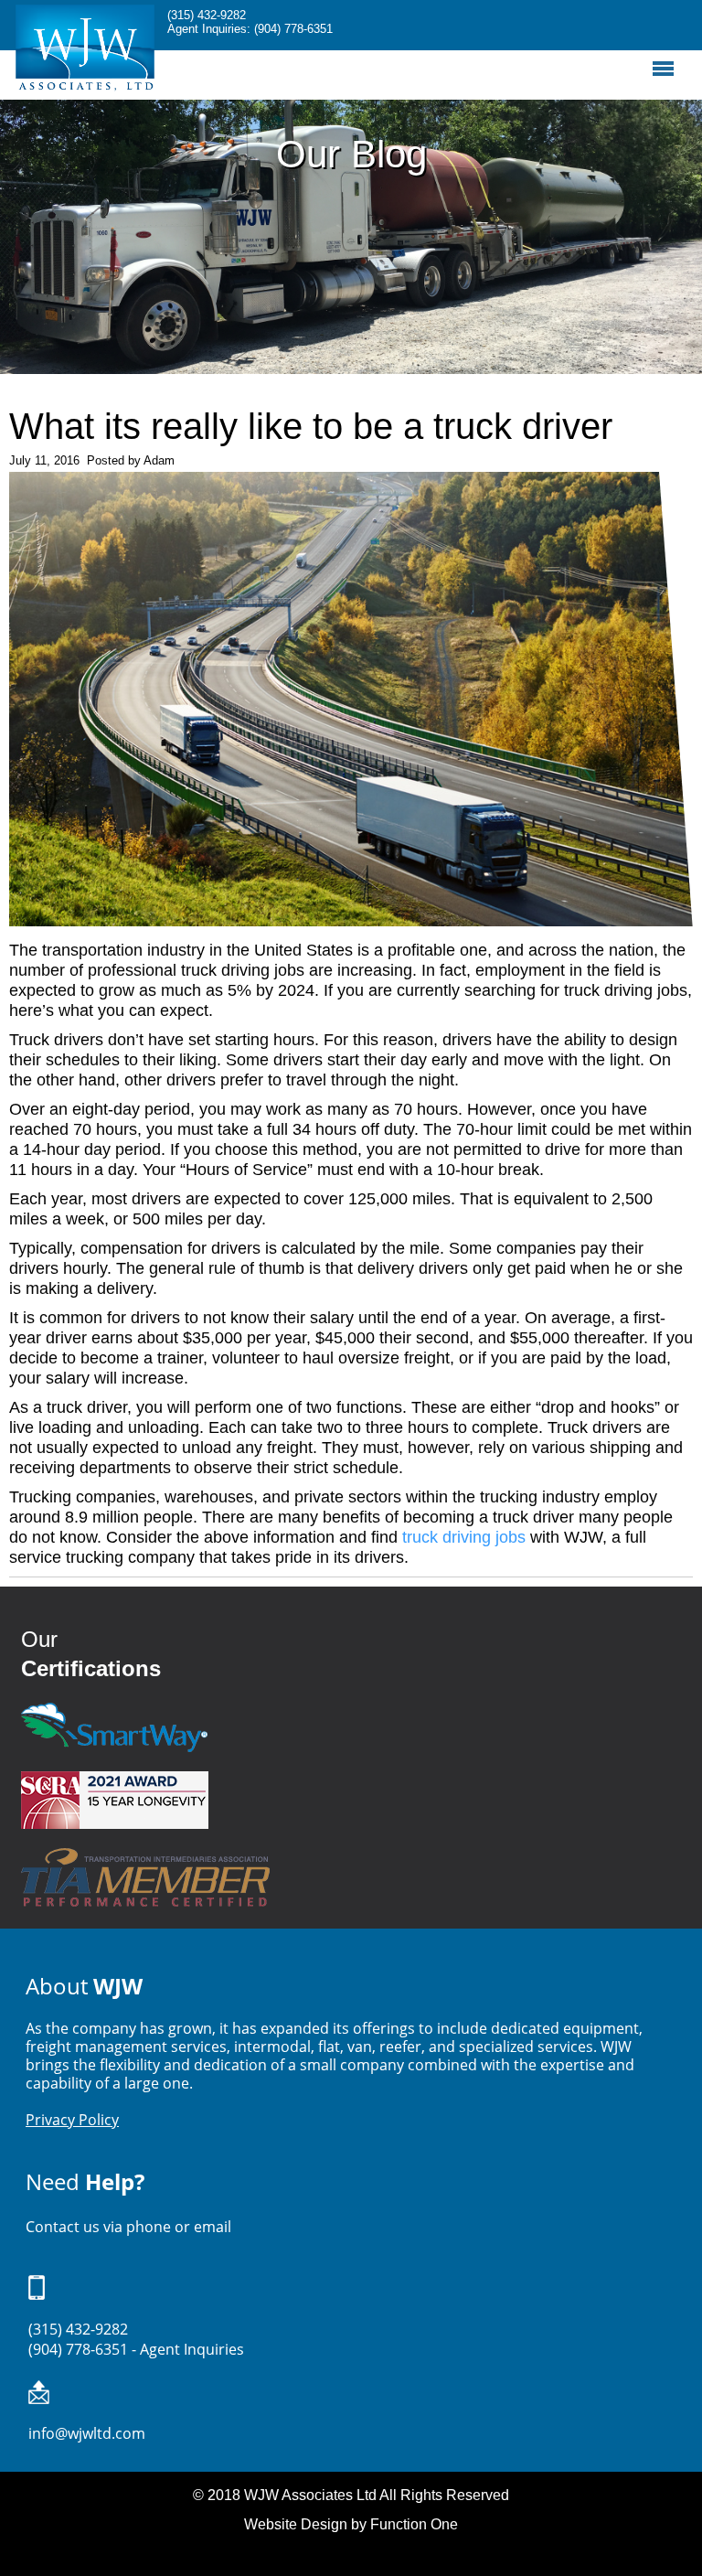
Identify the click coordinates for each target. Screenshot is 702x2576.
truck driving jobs (464, 1537)
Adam (159, 460)
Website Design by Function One (351, 2524)
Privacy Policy (72, 2120)
